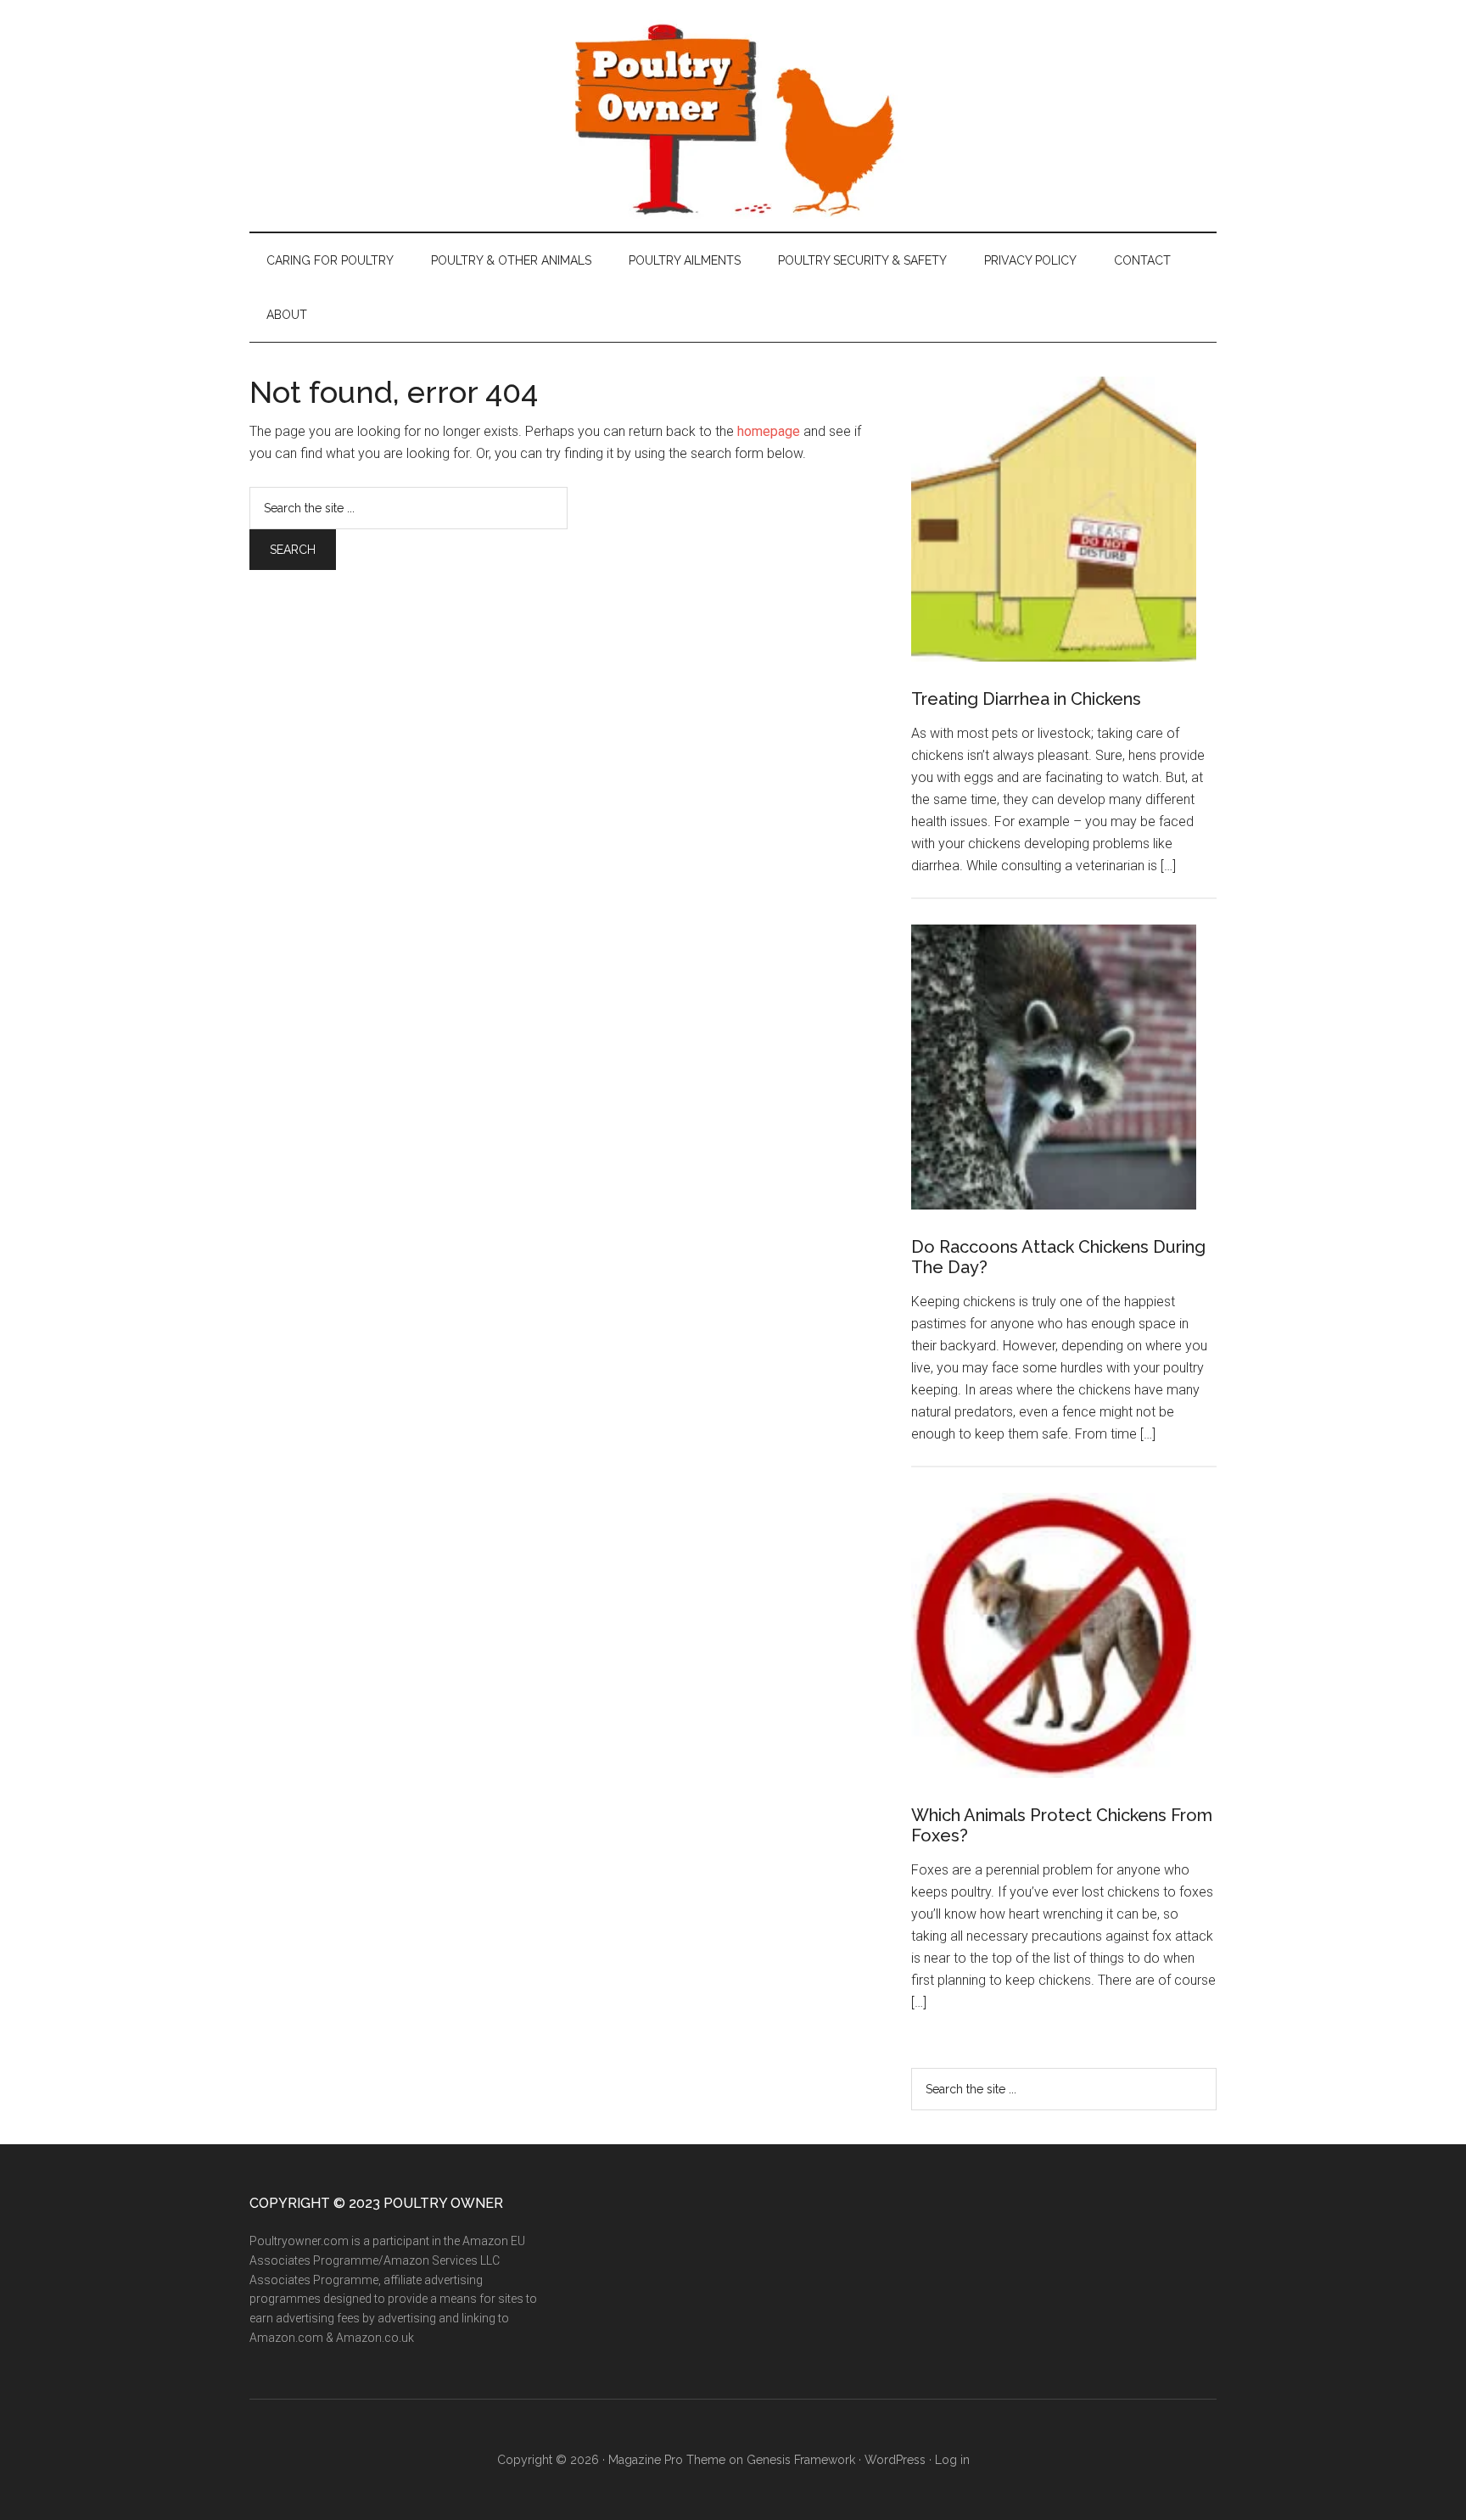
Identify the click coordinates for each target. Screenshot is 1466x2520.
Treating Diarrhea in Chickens (1026, 699)
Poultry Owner (733, 116)
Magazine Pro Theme (667, 2460)
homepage (769, 431)
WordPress (895, 2460)
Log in (952, 2460)
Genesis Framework (801, 2460)
